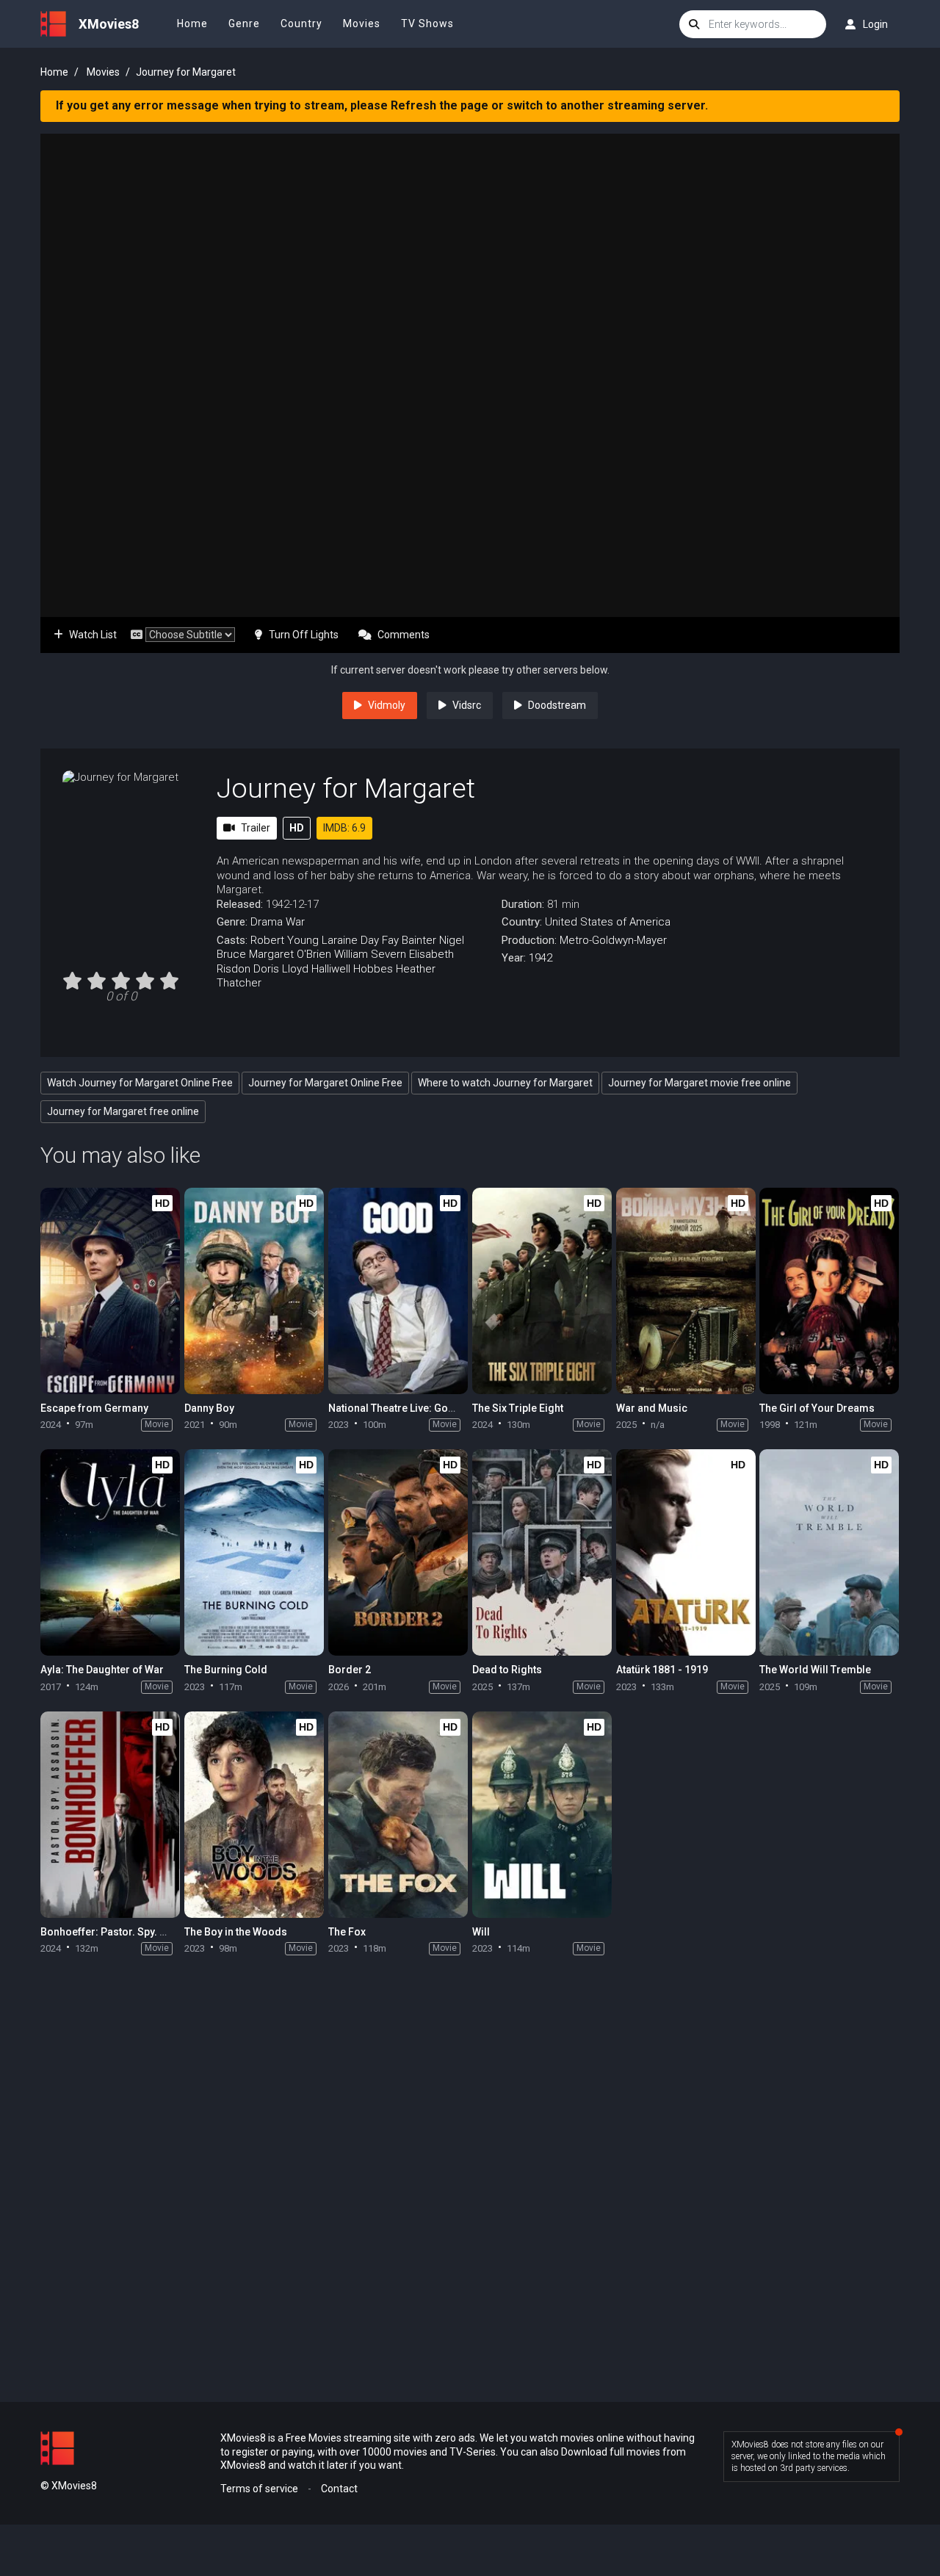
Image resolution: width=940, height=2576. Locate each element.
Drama (267, 922)
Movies (362, 24)
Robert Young (285, 940)
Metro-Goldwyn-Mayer (613, 940)
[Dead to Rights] (542, 1552)
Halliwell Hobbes (352, 969)
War (295, 922)
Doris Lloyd (281, 969)
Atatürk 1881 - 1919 (662, 1670)
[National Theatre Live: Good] (398, 1291)
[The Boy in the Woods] (254, 1815)
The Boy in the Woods (236, 1932)
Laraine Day (350, 940)
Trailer (256, 828)
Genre (244, 24)
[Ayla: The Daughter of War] (110, 1552)
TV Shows (427, 24)
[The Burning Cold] (254, 1552)
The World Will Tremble (815, 1670)
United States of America (608, 922)
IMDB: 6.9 (344, 828)
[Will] (542, 1815)
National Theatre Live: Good (395, 1408)
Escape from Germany (94, 1408)
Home (192, 24)
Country (301, 24)
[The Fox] (398, 1815)
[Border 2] (398, 1552)
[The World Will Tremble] (829, 1552)
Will (481, 1932)
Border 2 (350, 1670)
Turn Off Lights (304, 635)
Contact (339, 2489)
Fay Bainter (409, 940)
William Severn (370, 954)
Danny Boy (209, 1408)
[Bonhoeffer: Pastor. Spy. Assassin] (110, 1815)
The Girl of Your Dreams (817, 1408)
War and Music (652, 1408)
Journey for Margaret (346, 788)
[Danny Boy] (254, 1291)
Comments (404, 635)
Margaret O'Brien (290, 954)
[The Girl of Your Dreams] (829, 1291)
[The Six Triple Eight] (542, 1291)
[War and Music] (686, 1291)
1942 (540, 958)
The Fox (347, 1932)
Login (875, 24)
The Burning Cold (226, 1670)
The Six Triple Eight (518, 1408)
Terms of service (259, 2489)
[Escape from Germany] (110, 1291)
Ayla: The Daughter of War (102, 1670)
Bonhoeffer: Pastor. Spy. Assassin (122, 1932)
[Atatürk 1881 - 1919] (686, 1552)
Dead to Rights (507, 1670)
